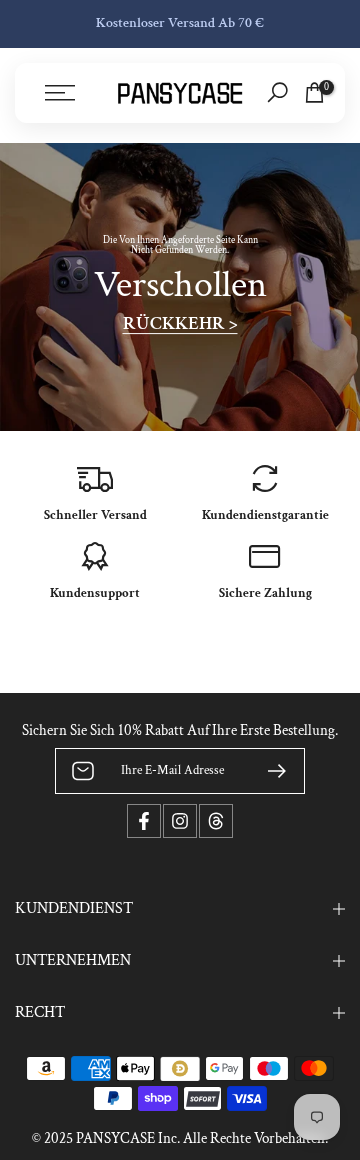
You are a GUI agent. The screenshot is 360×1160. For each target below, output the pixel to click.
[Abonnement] (269, 771)
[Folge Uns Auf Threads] (216, 821)
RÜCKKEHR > (180, 324)
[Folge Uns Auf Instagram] (180, 821)
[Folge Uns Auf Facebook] (144, 821)
